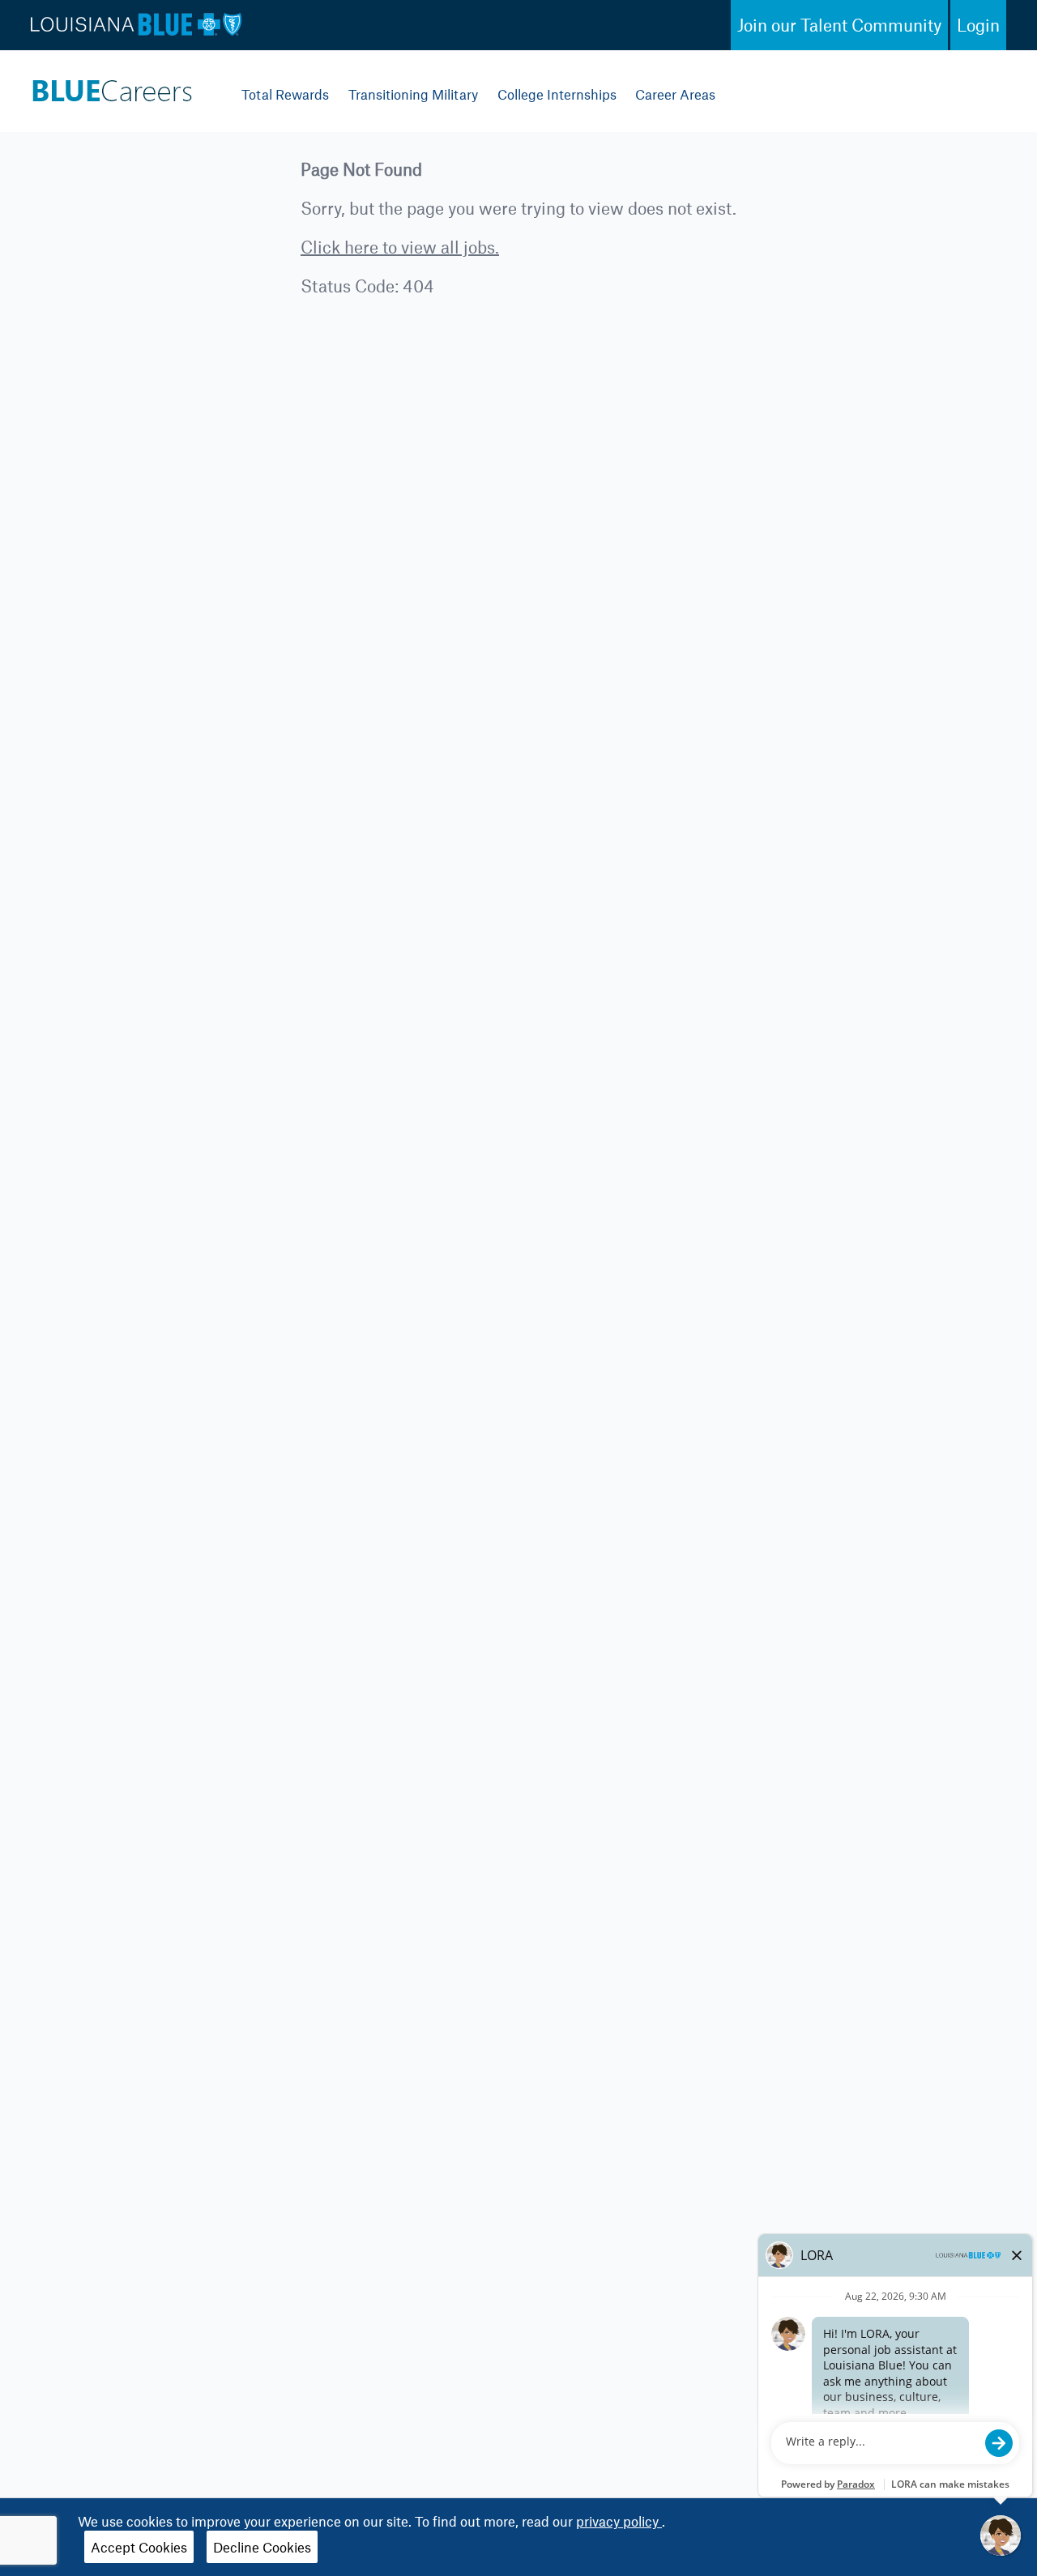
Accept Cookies (139, 2547)
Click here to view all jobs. (400, 247)
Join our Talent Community (839, 25)
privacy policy (619, 2521)
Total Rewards (285, 94)
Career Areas (675, 94)
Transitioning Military (413, 94)
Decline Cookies (262, 2547)
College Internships (557, 94)
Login (978, 25)
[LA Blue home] (112, 87)
